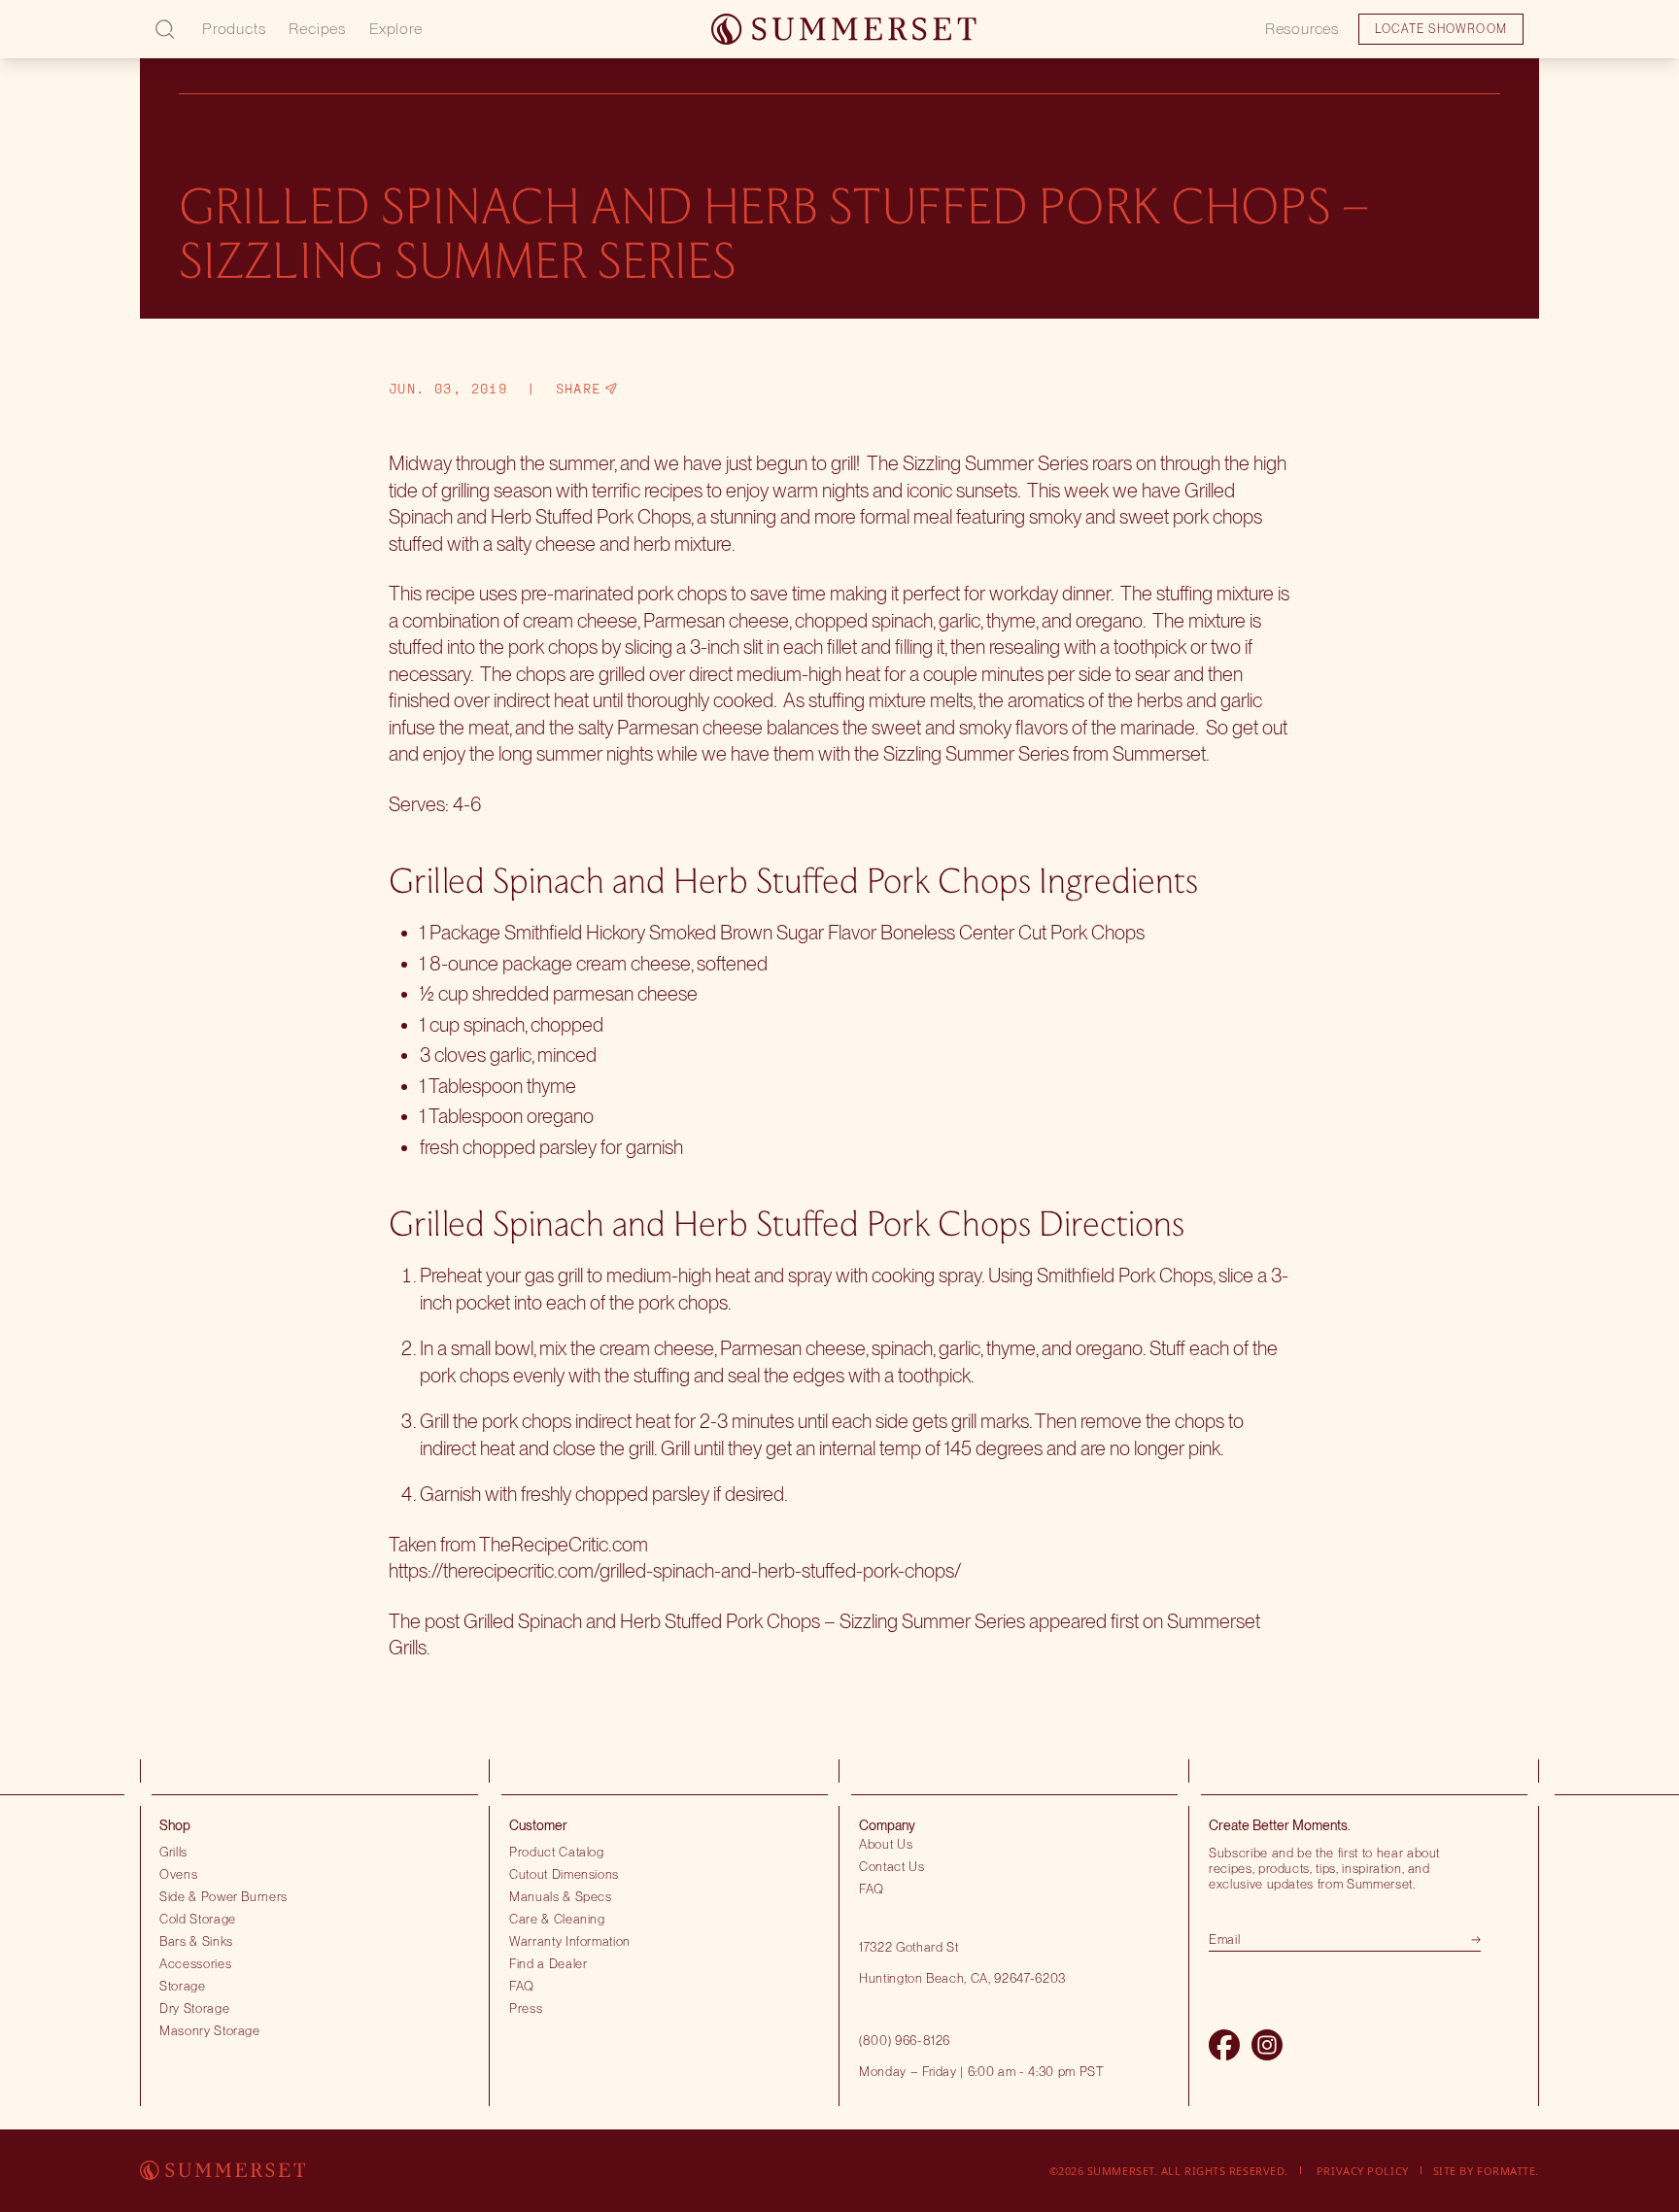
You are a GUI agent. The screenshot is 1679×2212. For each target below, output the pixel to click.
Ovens (178, 1874)
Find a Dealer (548, 1963)
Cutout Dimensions (564, 1874)
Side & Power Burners (223, 1896)
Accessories (195, 1963)
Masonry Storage (210, 2030)
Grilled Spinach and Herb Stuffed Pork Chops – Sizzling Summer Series (744, 1621)
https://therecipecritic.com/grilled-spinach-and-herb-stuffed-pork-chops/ (675, 1571)
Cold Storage (198, 1919)
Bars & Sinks (196, 1941)
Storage (183, 1986)
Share (579, 389)
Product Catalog (557, 1852)
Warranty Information (570, 1941)
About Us (886, 1844)
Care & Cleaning (557, 1919)
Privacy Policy (1363, 2171)
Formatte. (1508, 2171)
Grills (173, 1852)
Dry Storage (194, 2008)
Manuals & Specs (561, 1896)
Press (526, 2008)
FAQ (522, 1986)
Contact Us (892, 1866)
